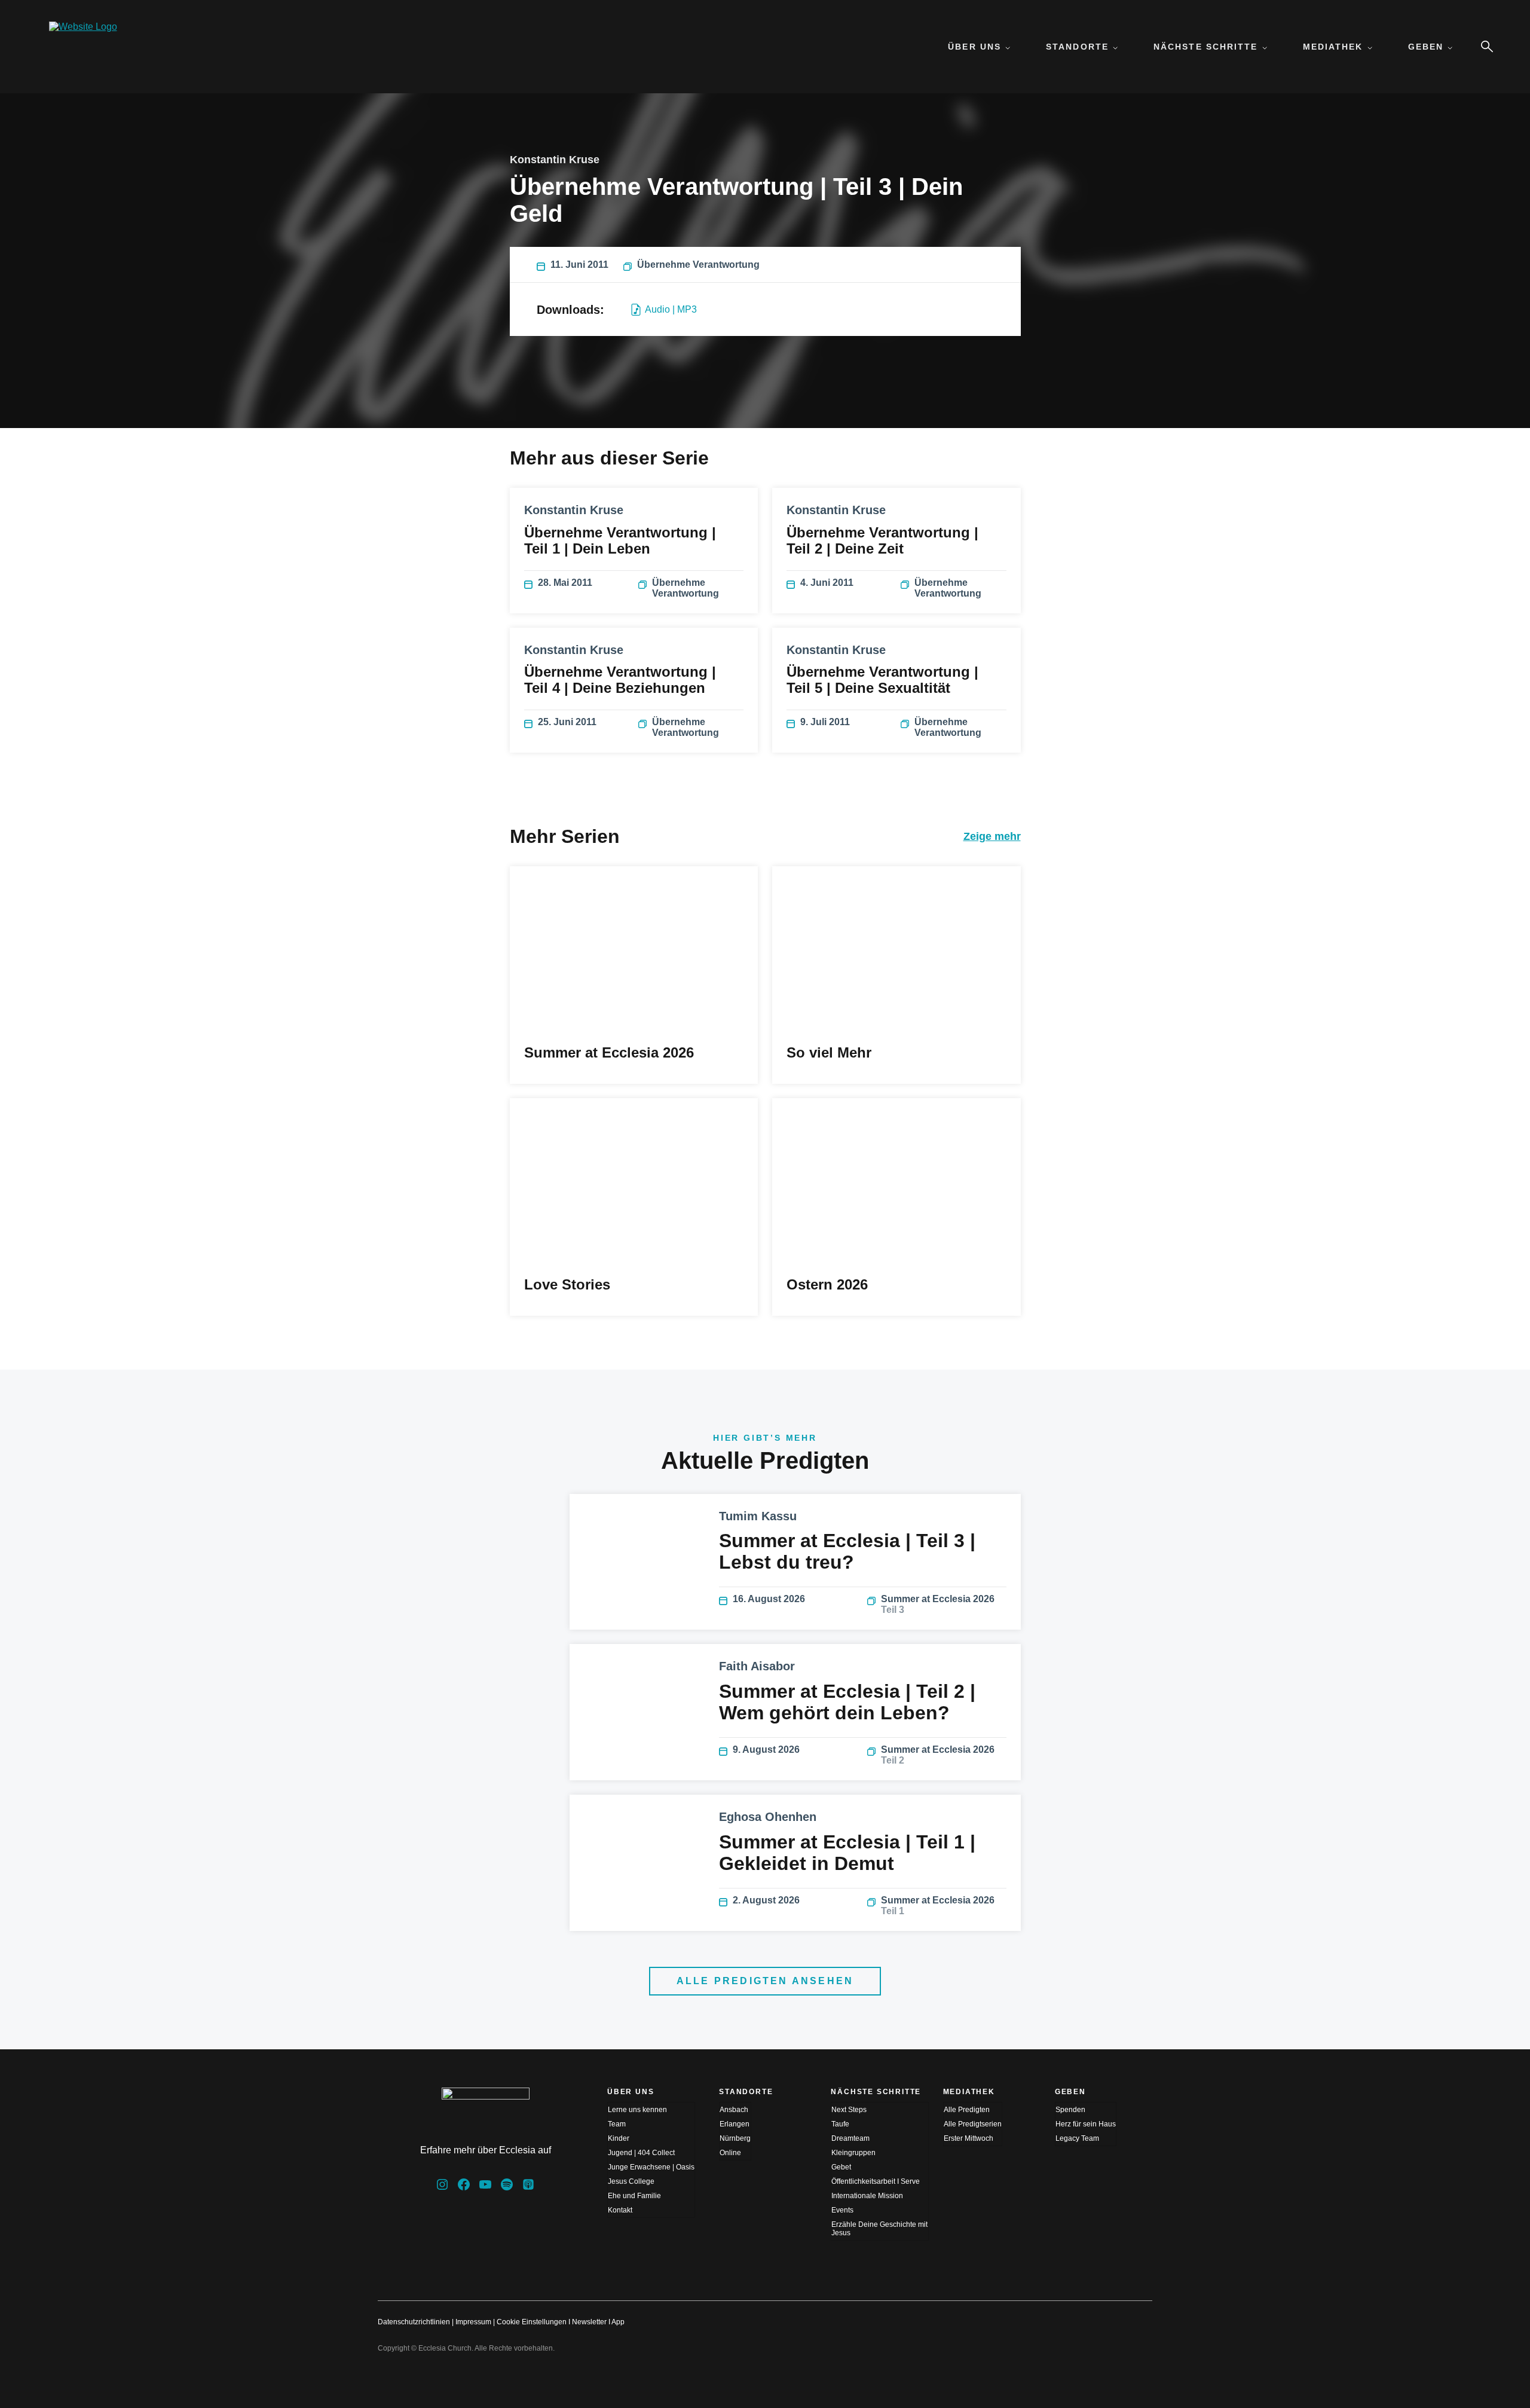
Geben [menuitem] (1426, 47)
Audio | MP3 (671, 309)
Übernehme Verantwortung (698, 265)
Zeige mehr (992, 836)
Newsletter (589, 2322)
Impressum (473, 2322)
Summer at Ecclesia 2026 (938, 1604)
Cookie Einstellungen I (533, 2322)
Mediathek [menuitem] (1333, 47)
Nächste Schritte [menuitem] (1206, 47)
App (618, 2322)
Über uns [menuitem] (974, 47)
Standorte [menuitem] (1077, 47)
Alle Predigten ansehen (765, 1981)
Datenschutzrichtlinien (414, 2322)
